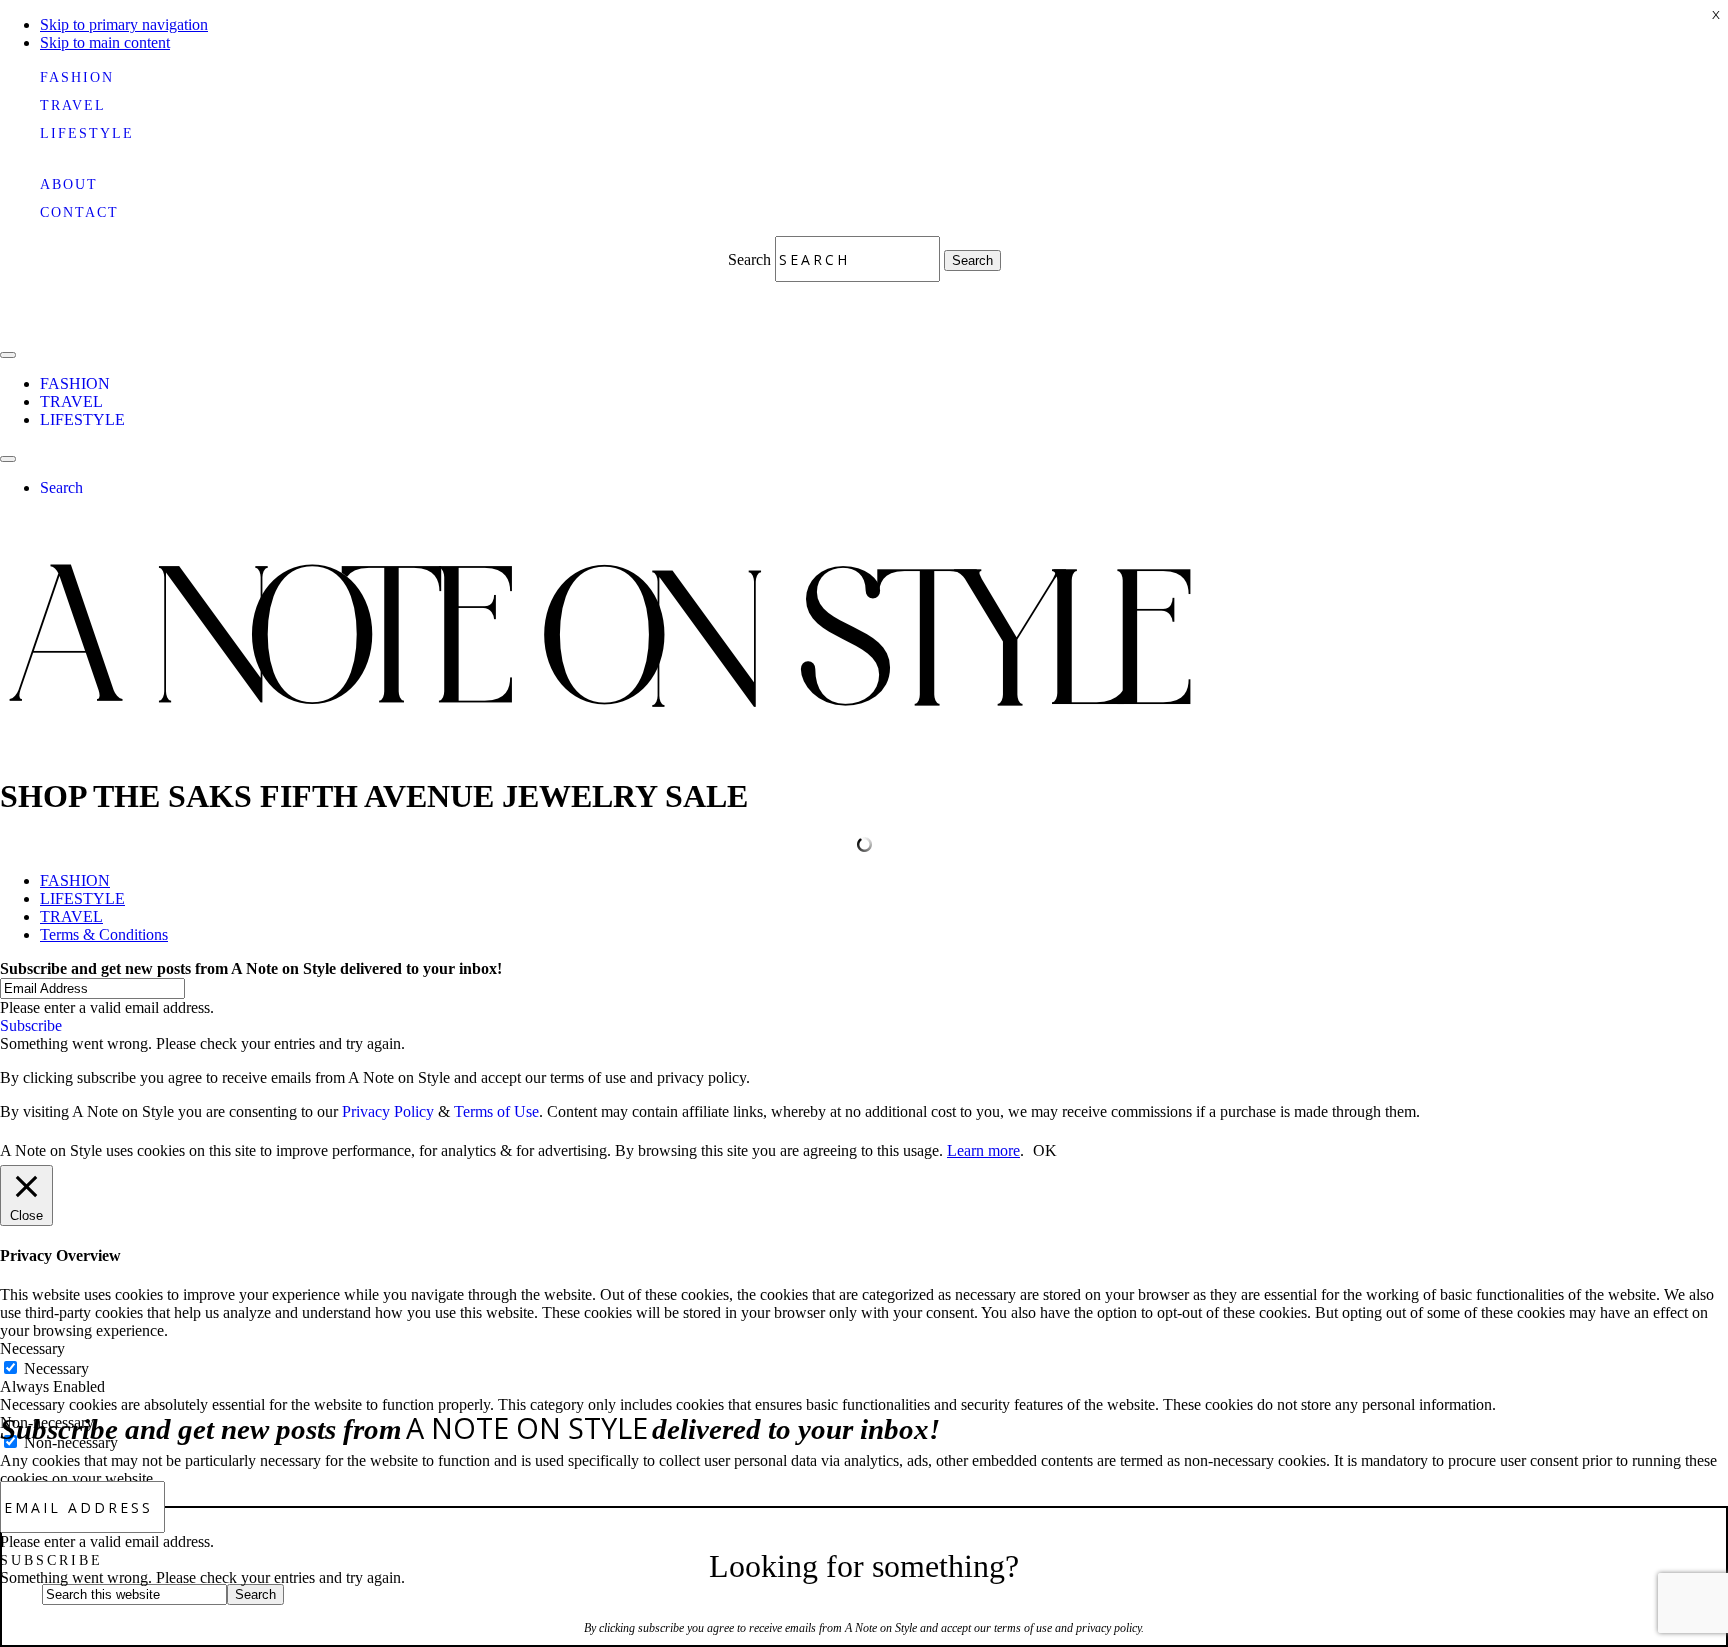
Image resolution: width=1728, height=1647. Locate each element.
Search (751, 259)
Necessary (56, 1368)
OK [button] (1045, 1150)
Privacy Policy (388, 1111)
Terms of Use (496, 1111)
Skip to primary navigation (124, 24)
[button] (51, 1560)
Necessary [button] (32, 1348)
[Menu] (8, 355)
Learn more (983, 1150)
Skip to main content (105, 42)
